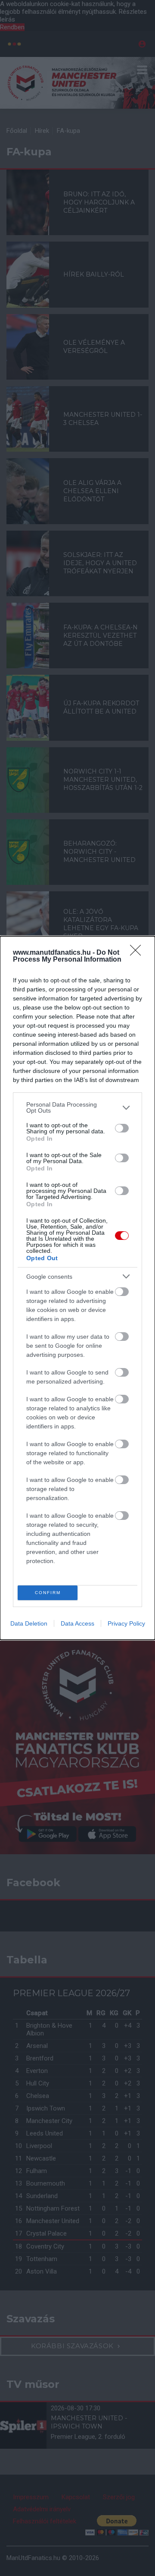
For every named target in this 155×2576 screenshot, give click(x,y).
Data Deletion (29, 1623)
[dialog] (77, 1288)
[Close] (138, 953)
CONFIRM (48, 1593)
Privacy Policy (126, 1623)
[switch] (122, 1128)
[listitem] (77, 1107)
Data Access (77, 1623)
